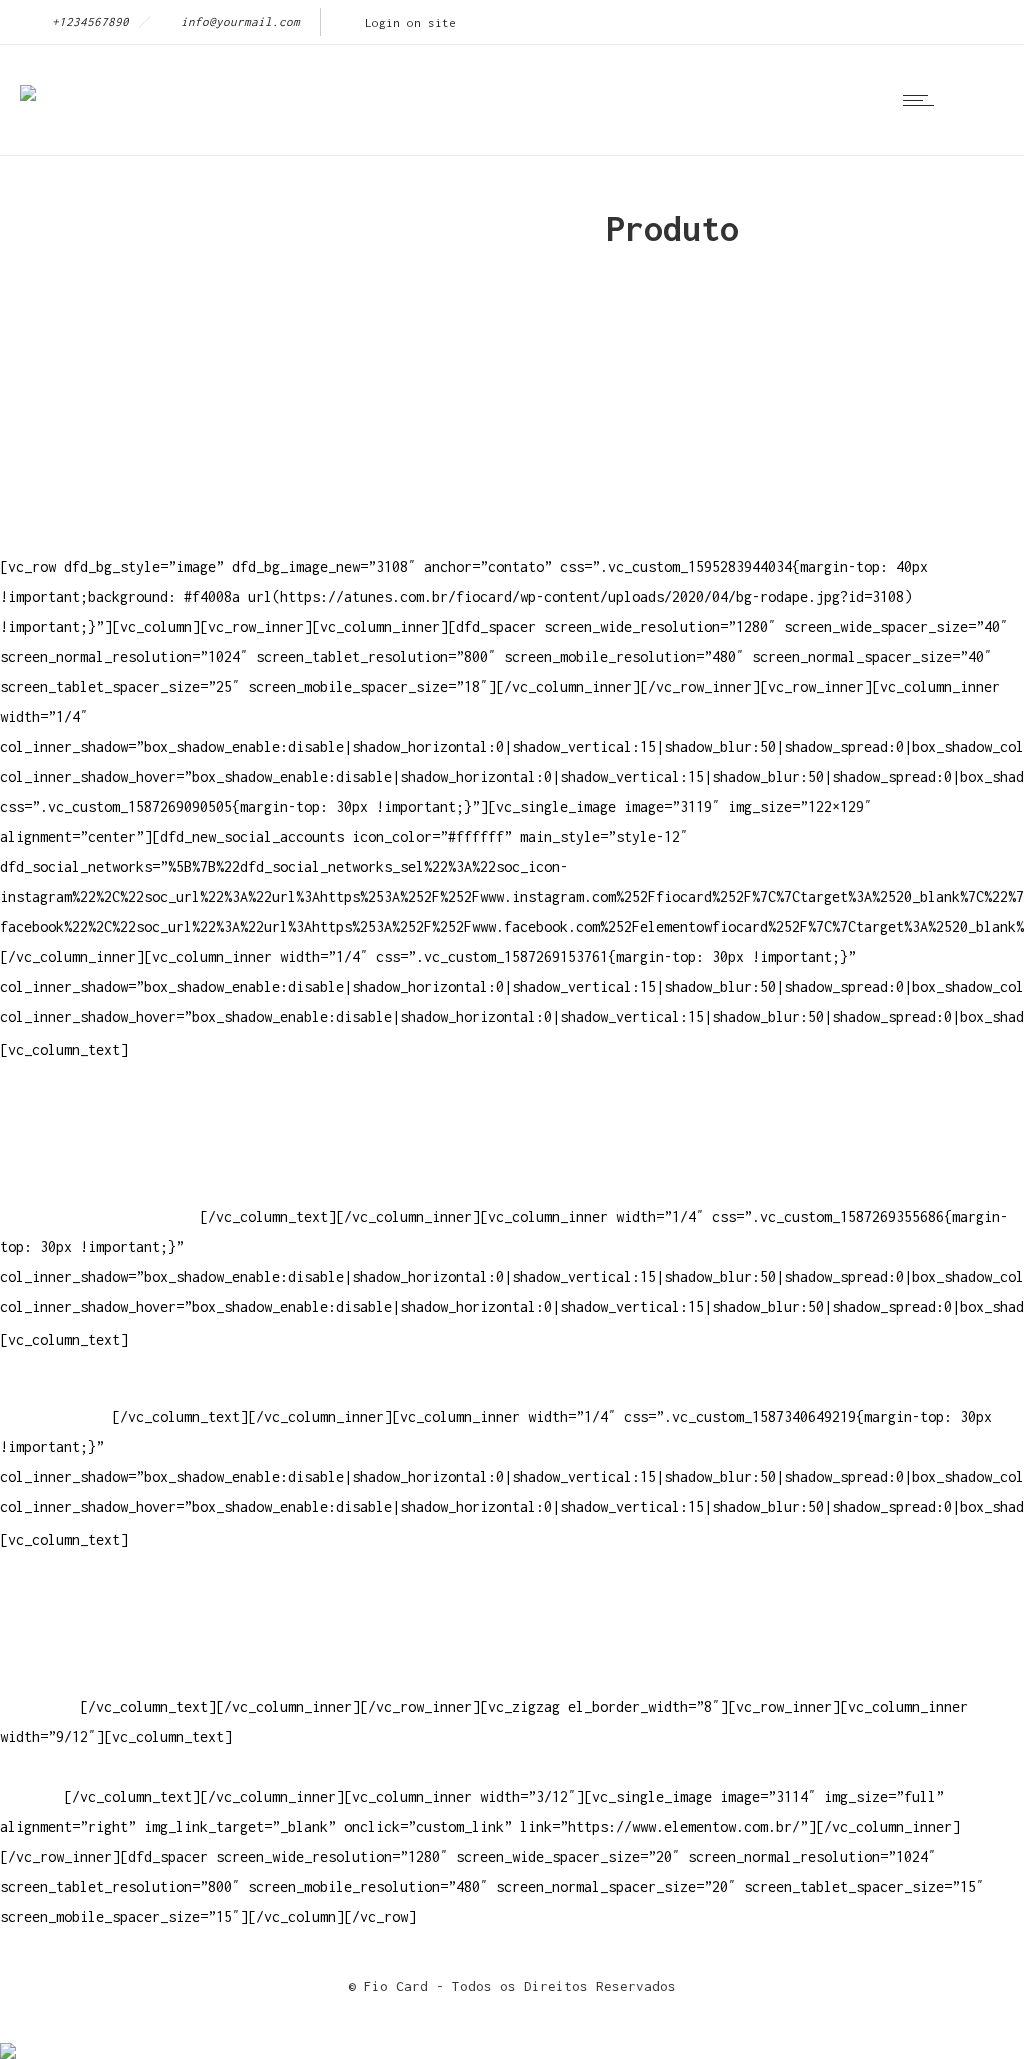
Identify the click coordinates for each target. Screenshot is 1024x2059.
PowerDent (36, 1706)
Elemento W (40, 1676)
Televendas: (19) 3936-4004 (104, 1126)
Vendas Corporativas (76, 1646)
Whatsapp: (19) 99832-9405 (100, 1186)
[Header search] (978, 99)
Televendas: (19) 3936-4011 (104, 1096)
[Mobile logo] (8, 2037)
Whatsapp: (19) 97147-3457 (100, 1156)
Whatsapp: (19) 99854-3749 (100, 1216)
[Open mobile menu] (923, 100)
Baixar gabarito (60, 1616)
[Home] (28, 79)
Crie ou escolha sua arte (96, 1586)
